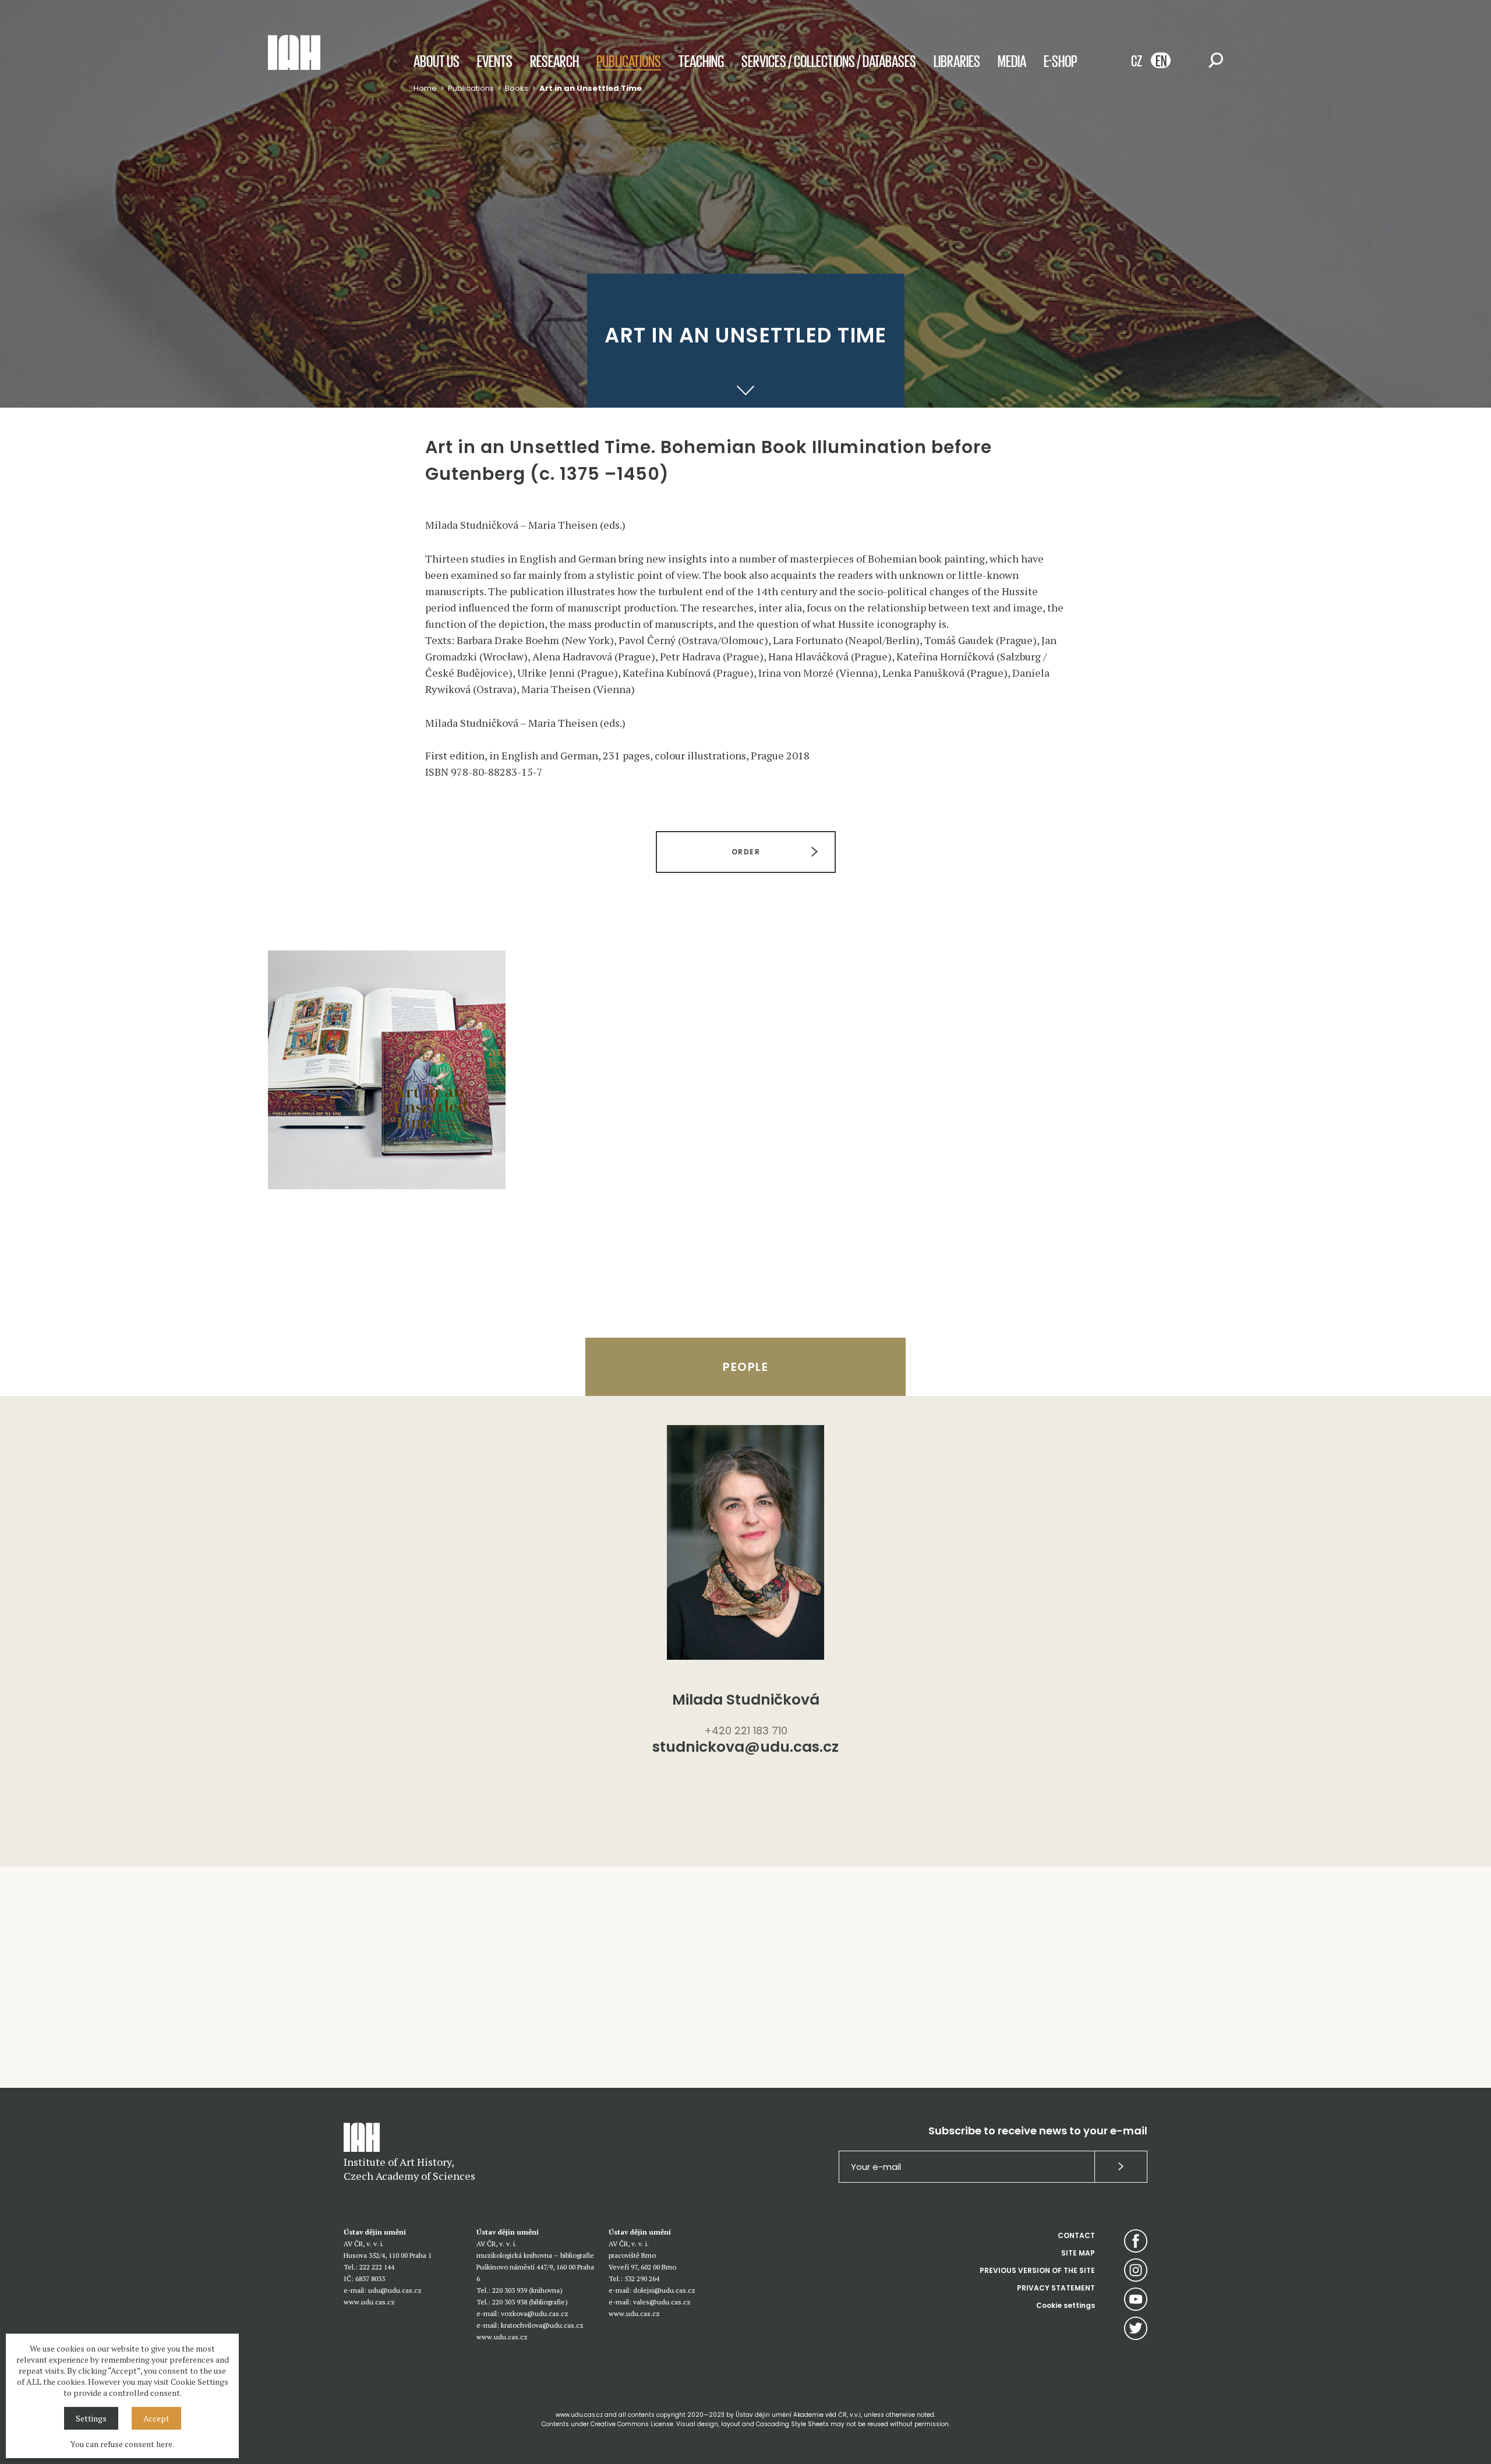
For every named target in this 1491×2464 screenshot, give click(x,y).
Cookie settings (1066, 2305)
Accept (156, 2418)
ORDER (745, 852)
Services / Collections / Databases (829, 61)
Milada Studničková (746, 1700)
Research (554, 61)
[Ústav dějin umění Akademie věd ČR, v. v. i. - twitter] (1136, 2328)
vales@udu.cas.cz (662, 2302)
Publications (629, 61)
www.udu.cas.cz (369, 2302)
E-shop (1060, 61)
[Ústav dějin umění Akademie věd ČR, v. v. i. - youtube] (1136, 2299)
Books (517, 88)
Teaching (701, 61)
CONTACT (1076, 2235)
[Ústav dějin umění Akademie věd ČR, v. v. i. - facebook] (1136, 2241)
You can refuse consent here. (122, 2444)
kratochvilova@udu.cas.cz (542, 2325)
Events (495, 61)
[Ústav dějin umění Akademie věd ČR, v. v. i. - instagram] (1136, 2270)
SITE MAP (1078, 2253)
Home (425, 88)
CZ (1137, 60)
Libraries (957, 61)
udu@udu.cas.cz (395, 2290)
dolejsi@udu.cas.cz (664, 2290)
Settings (91, 2418)
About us (437, 61)
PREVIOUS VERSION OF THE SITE (1037, 2270)
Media (1012, 61)
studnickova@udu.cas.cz (745, 1748)
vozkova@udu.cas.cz (535, 2313)
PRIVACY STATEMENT (1056, 2288)
